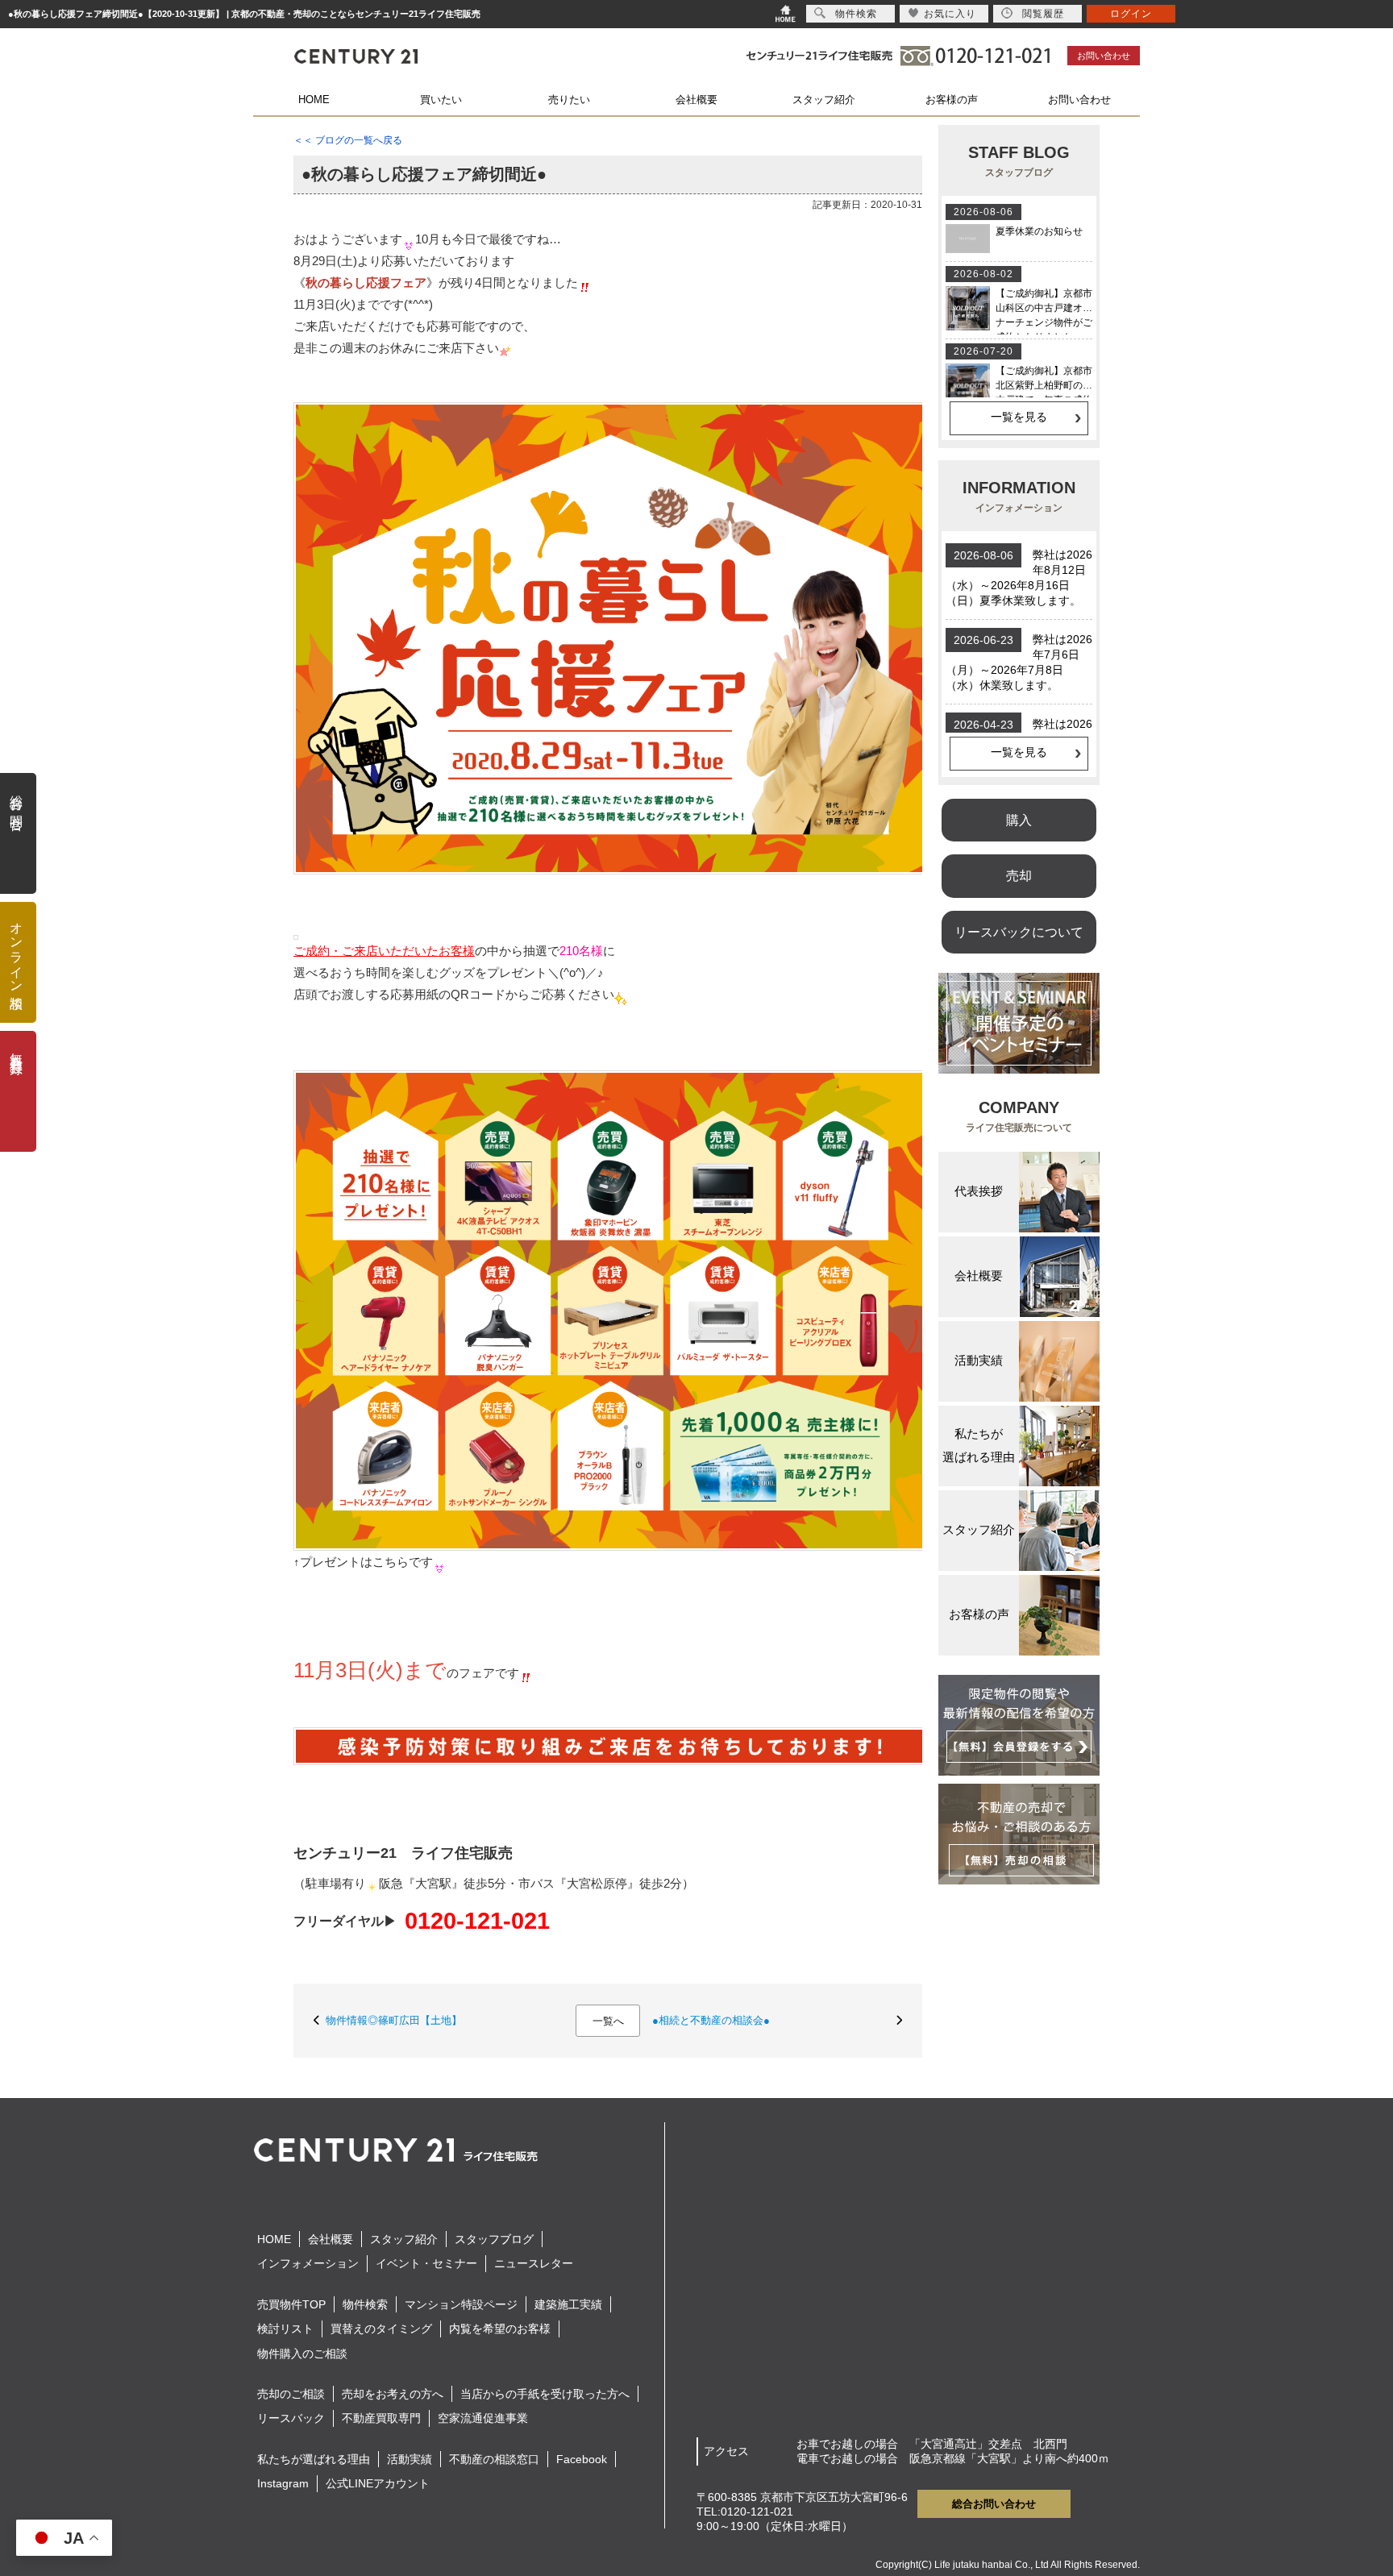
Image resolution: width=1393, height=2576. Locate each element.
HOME (314, 100)
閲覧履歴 (1043, 14)
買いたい (441, 100)
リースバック (291, 2418)
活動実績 (410, 2459)
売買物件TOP (291, 2304)
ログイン (1131, 14)
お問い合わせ (1104, 56)
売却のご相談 (291, 2394)
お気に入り (950, 14)
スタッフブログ (494, 2239)
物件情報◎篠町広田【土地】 (394, 2020)
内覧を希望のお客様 (500, 2329)
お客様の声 (952, 100)
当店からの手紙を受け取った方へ (545, 2394)
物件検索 (365, 2304)
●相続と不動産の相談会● (711, 2020)
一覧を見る (1019, 417)
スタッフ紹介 (824, 100)
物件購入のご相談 (302, 2354)
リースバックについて (1019, 932)
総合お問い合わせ (994, 2504)
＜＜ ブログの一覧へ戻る (348, 140)
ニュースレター (534, 2263)
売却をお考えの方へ (393, 2394)
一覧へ (608, 2021)
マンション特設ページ (461, 2304)
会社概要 (696, 100)
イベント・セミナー (426, 2263)
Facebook (582, 2459)
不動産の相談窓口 (494, 2459)
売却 (1019, 875)
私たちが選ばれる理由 (314, 2459)
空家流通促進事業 (483, 2418)
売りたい (569, 100)
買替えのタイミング (381, 2329)
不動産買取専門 (381, 2418)
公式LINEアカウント (378, 2483)
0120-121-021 (477, 1921)
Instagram (283, 2483)
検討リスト (285, 2329)
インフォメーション (308, 2263)
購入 (1019, 820)
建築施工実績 (568, 2304)
